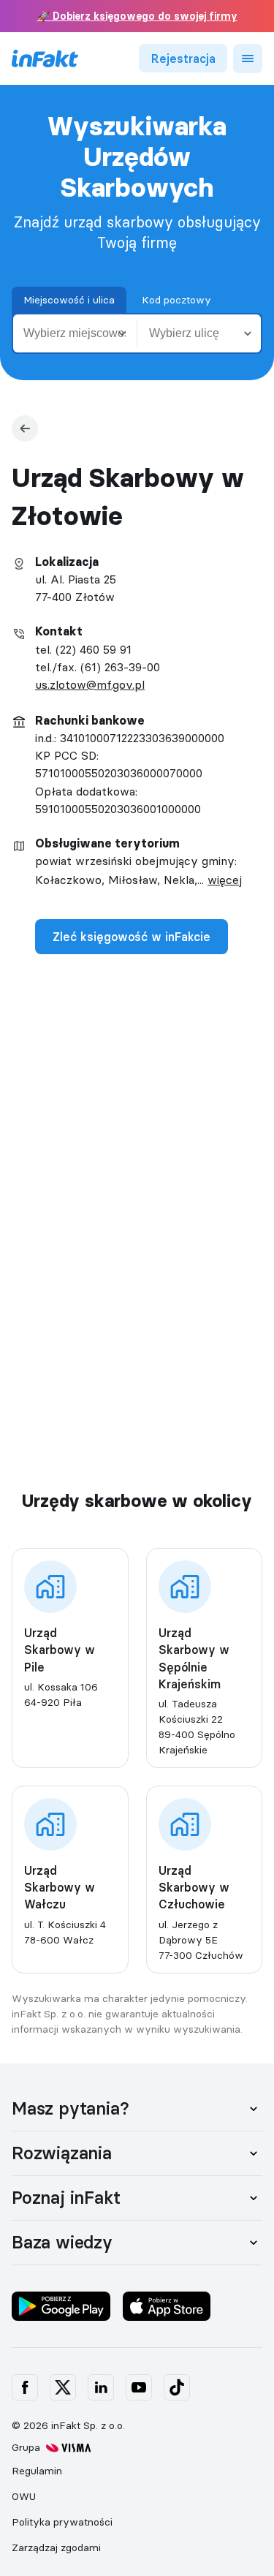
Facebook (25, 2387)
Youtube (139, 2387)
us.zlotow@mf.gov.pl (90, 684)
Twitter (63, 2387)
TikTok (177, 2387)
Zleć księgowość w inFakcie (132, 937)
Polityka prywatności (62, 2522)
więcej (225, 880)
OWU (24, 2496)
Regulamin (37, 2471)
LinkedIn (101, 2387)
